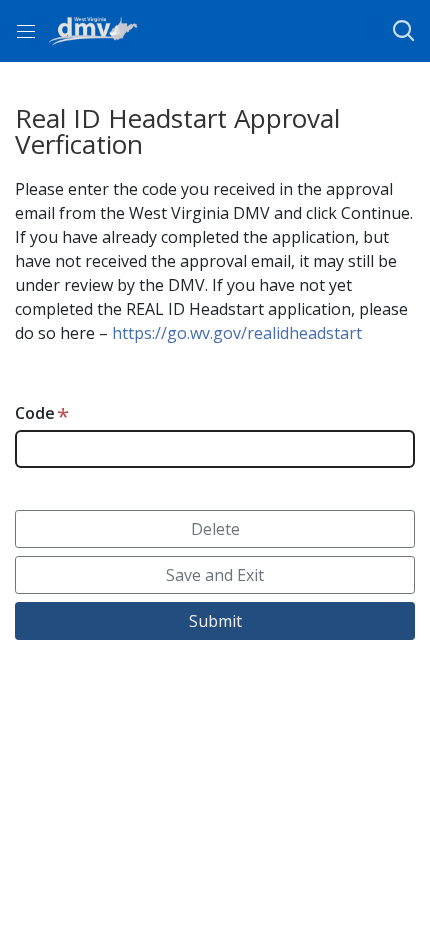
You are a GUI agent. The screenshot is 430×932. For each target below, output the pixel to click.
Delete (215, 529)
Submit (215, 621)
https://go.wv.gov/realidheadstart (237, 333)
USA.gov (96, 751)
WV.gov (340, 727)
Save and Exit (215, 575)
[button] (403, 31)
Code (35, 413)
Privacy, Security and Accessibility (172, 727)
